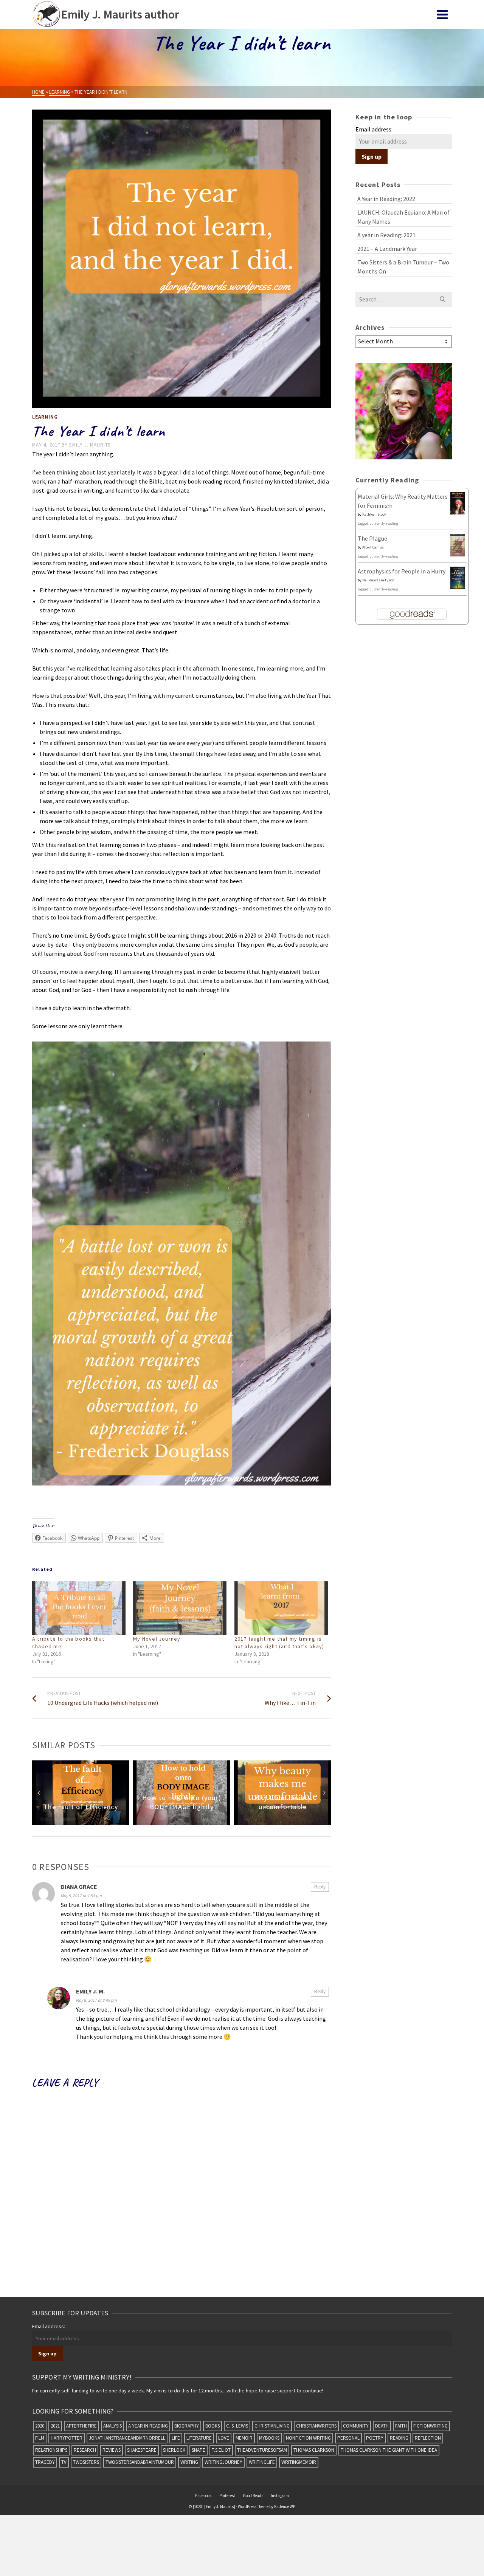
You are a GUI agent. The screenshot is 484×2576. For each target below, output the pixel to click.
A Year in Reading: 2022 (386, 199)
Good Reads (253, 2496)
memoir (244, 2438)
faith (401, 2426)
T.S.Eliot (221, 2450)
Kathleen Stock (374, 514)
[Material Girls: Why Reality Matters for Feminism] (458, 503)
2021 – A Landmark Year (387, 249)
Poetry (375, 2438)
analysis (112, 2426)
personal (348, 2438)
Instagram (280, 2496)
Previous (39, 1793)
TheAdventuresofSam (262, 2450)
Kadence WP (285, 2506)
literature (199, 2438)
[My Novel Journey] (180, 1608)
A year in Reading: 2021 (386, 235)
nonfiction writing (308, 2438)
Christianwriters (316, 2426)
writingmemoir (299, 2462)
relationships (51, 2450)
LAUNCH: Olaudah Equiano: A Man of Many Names (403, 217)
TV (64, 2462)
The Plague (372, 538)
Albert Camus (373, 547)
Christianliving (272, 2426)
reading (399, 2438)
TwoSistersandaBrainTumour (140, 2462)
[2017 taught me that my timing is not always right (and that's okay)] (281, 1608)
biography (187, 2426)
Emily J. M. (90, 1991)
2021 (55, 2426)
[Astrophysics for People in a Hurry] (458, 578)
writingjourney (223, 2462)
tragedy (45, 2462)
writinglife (262, 2462)
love (224, 2438)
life (176, 2438)
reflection (428, 2438)
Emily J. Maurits (90, 445)
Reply (320, 1887)
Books (213, 2426)
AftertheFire (81, 2426)
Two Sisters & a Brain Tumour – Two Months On (403, 267)
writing (189, 2462)
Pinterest (227, 2496)
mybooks (269, 2438)
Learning (45, 417)
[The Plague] (458, 544)
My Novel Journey (157, 1639)
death (382, 2426)
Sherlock (174, 2450)
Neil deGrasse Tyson (378, 580)
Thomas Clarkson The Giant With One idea (389, 2450)
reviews (112, 2450)
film (40, 2438)
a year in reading (148, 2426)
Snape (199, 2450)
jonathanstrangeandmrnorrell (127, 2438)
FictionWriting (430, 2426)
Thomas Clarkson (314, 2450)
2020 (40, 2426)
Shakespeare (142, 2450)
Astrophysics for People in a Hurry (402, 571)
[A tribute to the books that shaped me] (79, 1608)
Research (85, 2450)
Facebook (203, 2496)
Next (324, 1793)
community (356, 2426)
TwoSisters (86, 2462)
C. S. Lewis (237, 2426)
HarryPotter (67, 2438)
